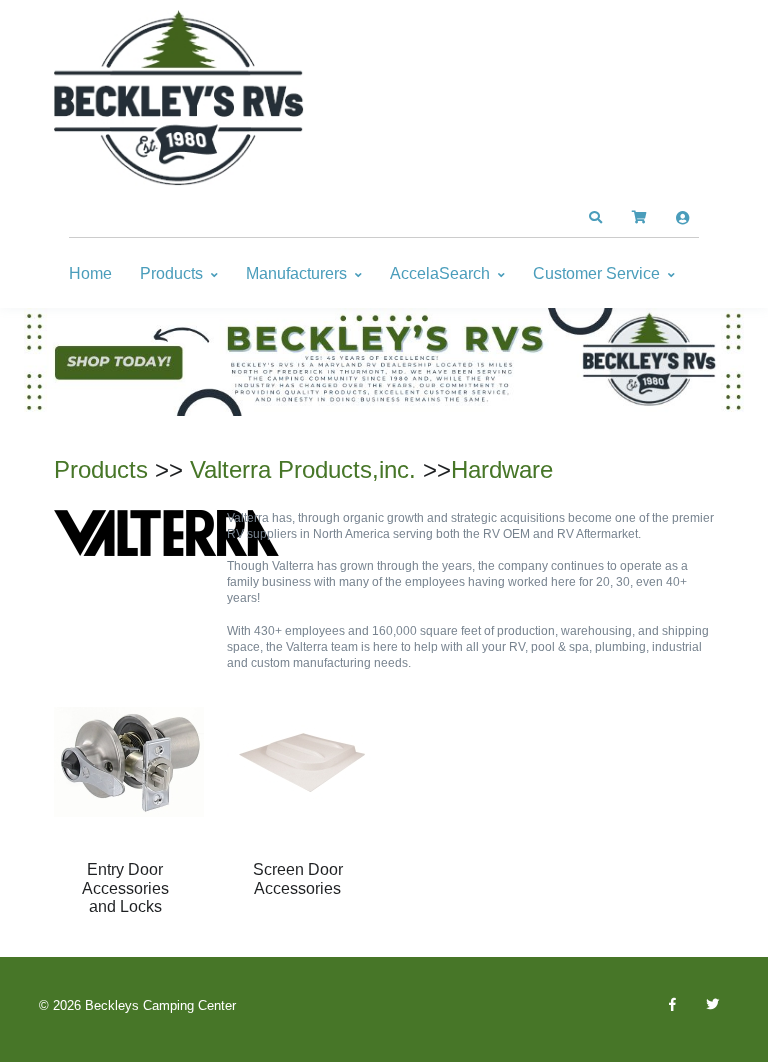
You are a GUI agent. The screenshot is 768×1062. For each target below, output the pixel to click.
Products (171, 273)
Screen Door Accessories (298, 878)
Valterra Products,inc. (303, 469)
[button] (595, 218)
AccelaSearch (440, 273)
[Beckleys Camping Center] (179, 98)
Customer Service (596, 273)
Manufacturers (296, 273)
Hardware (502, 469)
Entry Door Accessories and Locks (125, 888)
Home (90, 273)
